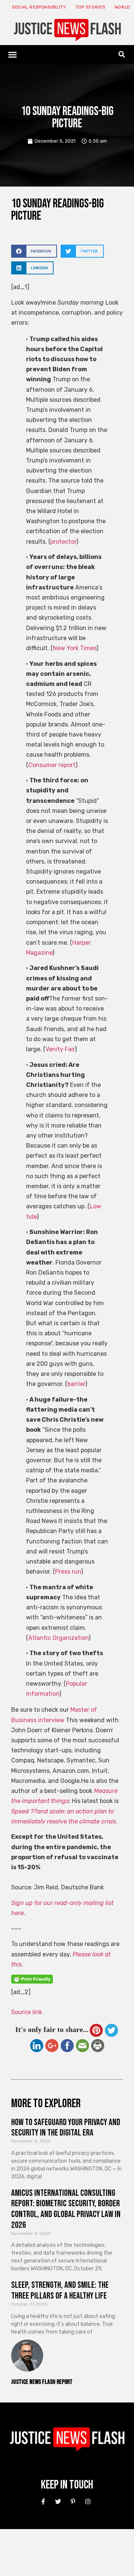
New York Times (75, 648)
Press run (68, 1572)
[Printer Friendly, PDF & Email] (32, 1982)
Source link (27, 2012)
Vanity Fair (60, 1049)
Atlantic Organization (58, 1638)
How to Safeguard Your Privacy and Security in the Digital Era (66, 2128)
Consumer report (52, 765)
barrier (76, 1384)
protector (63, 542)
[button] (13, 54)
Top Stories (90, 7)
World (123, 7)
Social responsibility (39, 7)
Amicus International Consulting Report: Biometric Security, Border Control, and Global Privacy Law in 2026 (66, 2209)
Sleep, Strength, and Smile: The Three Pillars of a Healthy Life (60, 2290)
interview (51, 1720)
